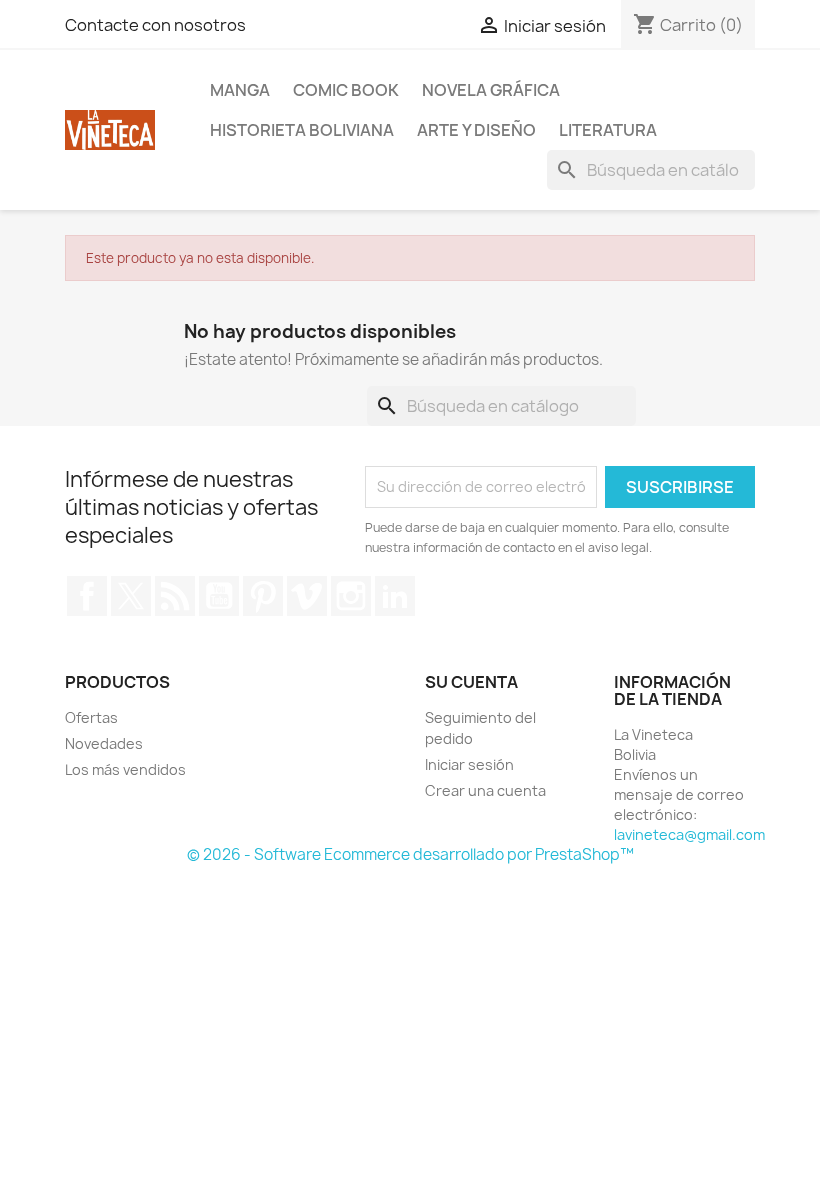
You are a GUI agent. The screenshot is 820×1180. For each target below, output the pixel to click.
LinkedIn (395, 596)
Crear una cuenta (485, 790)
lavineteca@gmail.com (689, 834)
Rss (175, 596)
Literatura (608, 130)
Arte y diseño (476, 130)
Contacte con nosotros (155, 25)
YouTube (219, 596)
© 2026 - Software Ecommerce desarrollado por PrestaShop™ (410, 854)
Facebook (87, 596)
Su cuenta (471, 682)
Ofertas (91, 717)
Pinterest (263, 596)
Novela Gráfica (491, 90)
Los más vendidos (125, 769)
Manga (240, 90)
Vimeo (307, 596)
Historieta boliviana (302, 130)
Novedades (104, 743)
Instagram (351, 596)
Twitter (131, 596)
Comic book (346, 90)
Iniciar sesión (469, 764)
